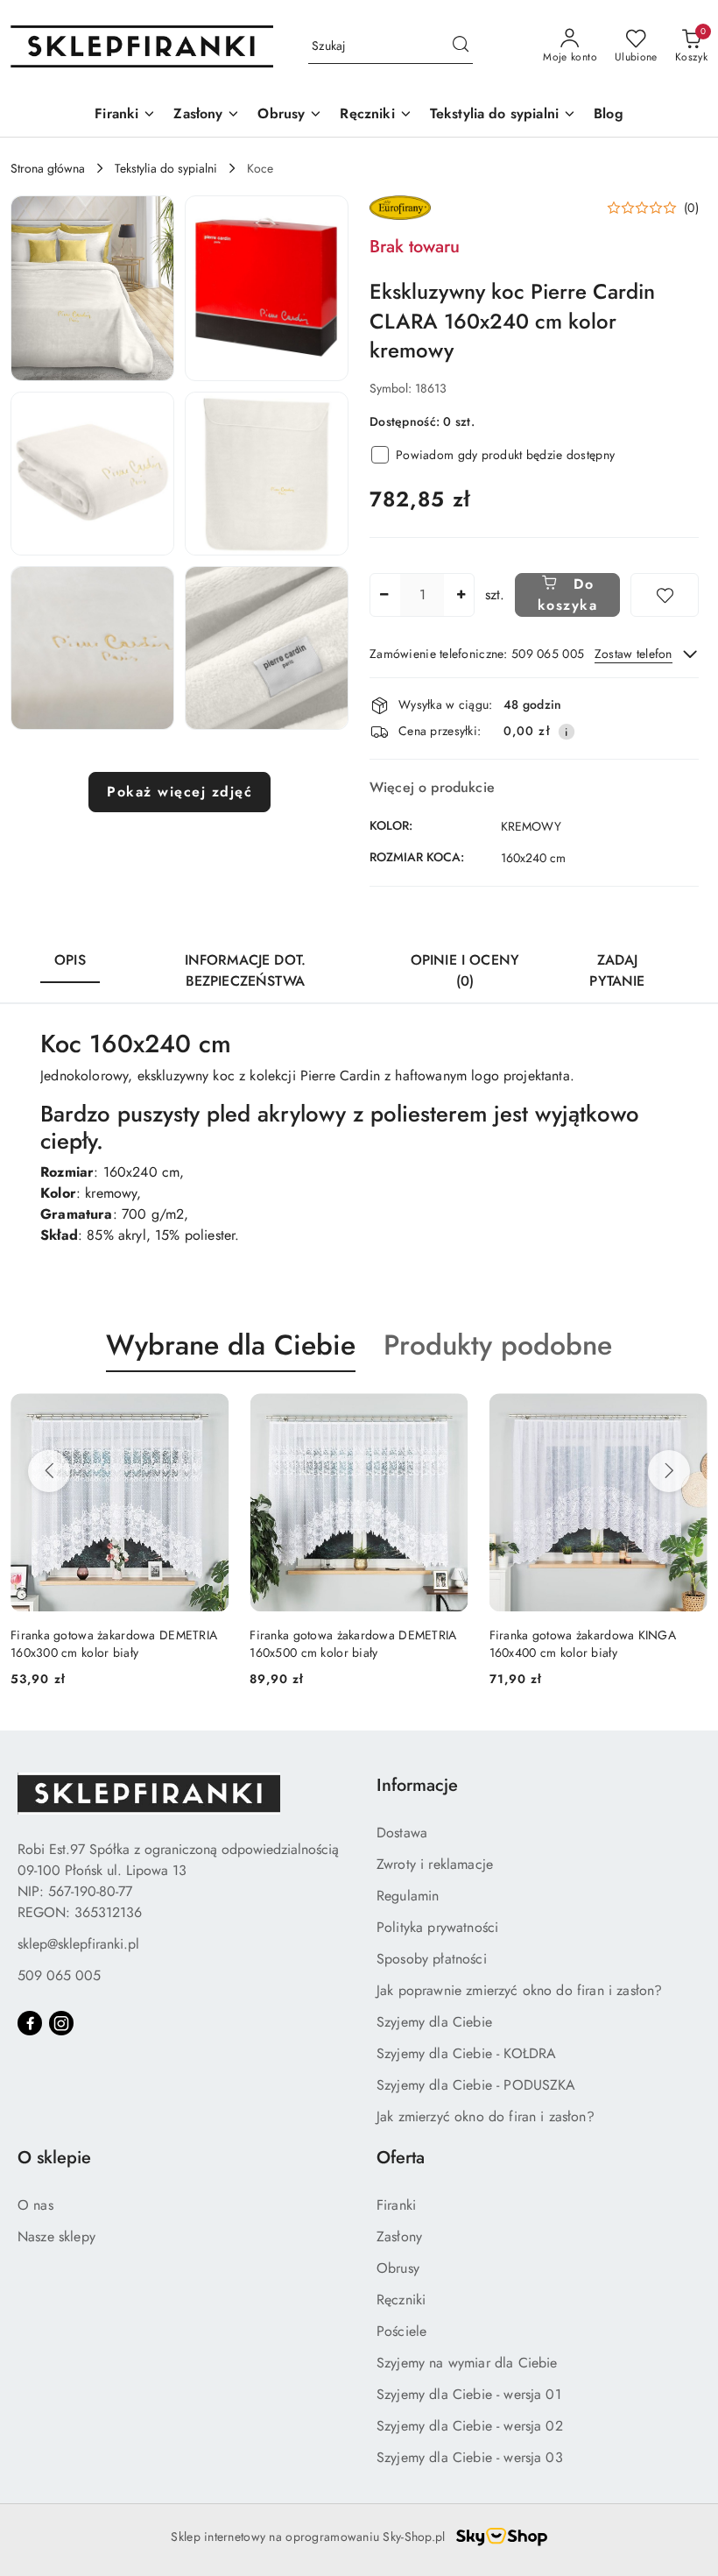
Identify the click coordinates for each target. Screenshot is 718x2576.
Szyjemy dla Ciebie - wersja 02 (470, 2426)
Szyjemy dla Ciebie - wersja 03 (470, 2457)
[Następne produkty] (669, 1471)
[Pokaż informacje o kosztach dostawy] (567, 732)
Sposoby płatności (432, 1959)
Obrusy (398, 2268)
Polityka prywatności (437, 1927)
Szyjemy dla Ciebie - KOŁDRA (466, 2053)
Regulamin (408, 1896)
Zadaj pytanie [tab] (617, 970)
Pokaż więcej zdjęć (179, 792)
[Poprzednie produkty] (49, 1471)
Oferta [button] (401, 2158)
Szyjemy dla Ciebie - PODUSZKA (476, 2085)
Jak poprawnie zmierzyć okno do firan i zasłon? (519, 1990)
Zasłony (399, 2236)
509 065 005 (59, 1975)
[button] (92, 288)
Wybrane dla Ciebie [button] (231, 1345)
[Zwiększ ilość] (461, 595)
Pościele (401, 2331)
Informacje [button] (417, 1785)
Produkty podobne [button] (498, 1345)
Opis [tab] (70, 960)
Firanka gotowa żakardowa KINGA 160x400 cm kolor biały (419, 1644)
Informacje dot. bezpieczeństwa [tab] (245, 970)
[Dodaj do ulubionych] (665, 595)
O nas (35, 2205)
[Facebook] (30, 2023)
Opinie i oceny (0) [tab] (465, 970)
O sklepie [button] (54, 2158)
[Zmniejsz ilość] (384, 595)
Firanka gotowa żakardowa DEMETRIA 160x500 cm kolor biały (190, 1644)
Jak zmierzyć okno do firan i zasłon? (486, 2116)
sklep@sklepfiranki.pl (78, 1944)
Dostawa (402, 1833)
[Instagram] (61, 2023)
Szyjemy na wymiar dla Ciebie (467, 2363)
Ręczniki (401, 2300)
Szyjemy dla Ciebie (434, 2022)
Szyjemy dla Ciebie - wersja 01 (469, 2394)
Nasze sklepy (56, 2236)
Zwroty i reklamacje (435, 1864)
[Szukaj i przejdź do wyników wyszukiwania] (461, 46)
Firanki (396, 2205)
